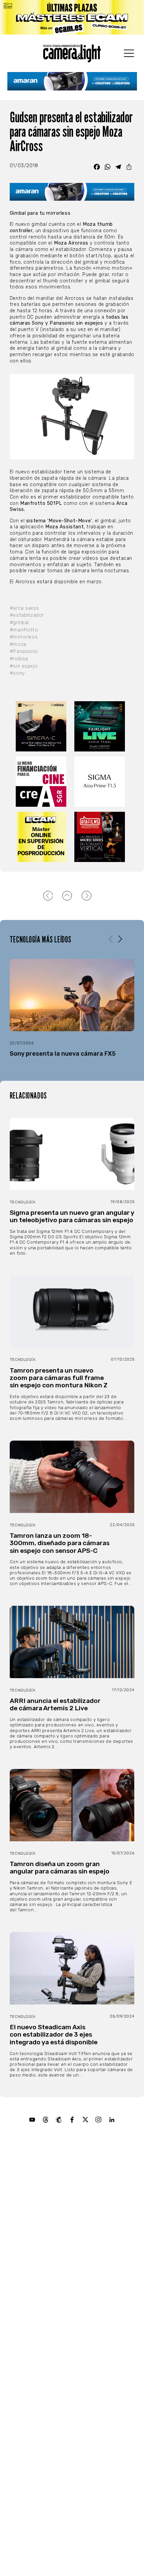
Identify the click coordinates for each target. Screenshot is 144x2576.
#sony (17, 673)
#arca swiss (24, 608)
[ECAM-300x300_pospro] (43, 837)
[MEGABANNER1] (72, 17)
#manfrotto (24, 630)
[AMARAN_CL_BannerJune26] (72, 81)
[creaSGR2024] (43, 782)
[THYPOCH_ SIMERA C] (43, 726)
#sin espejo (24, 666)
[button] (120, 939)
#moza (18, 644)
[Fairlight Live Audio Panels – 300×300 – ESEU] (101, 726)
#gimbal (19, 623)
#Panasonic (24, 651)
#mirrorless (24, 637)
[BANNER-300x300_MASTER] (101, 837)
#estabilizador (27, 615)
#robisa (19, 659)
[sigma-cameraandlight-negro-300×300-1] (101, 782)
